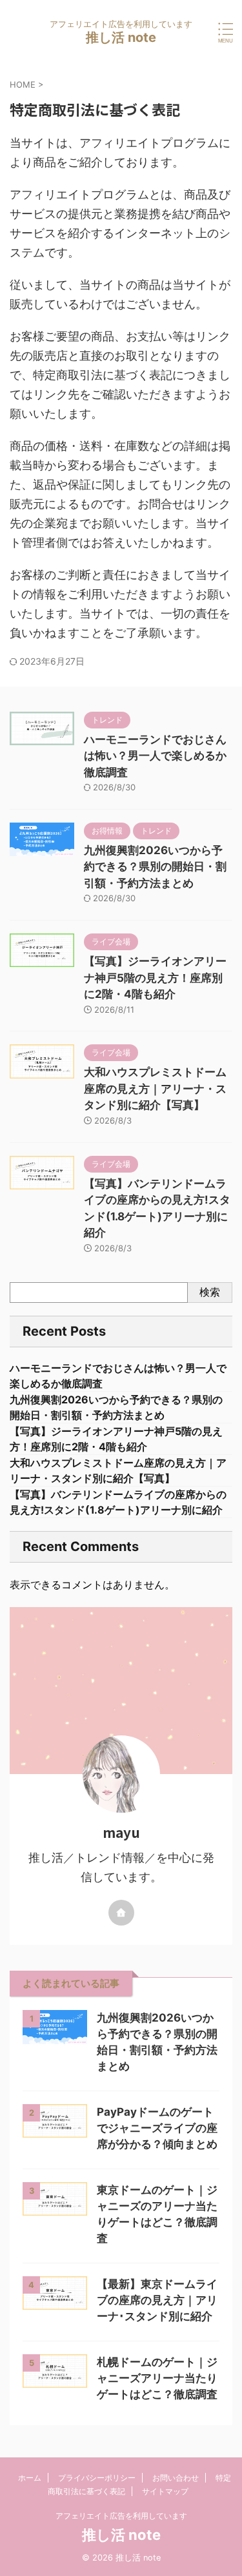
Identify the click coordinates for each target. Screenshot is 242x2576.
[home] (121, 1913)
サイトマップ (165, 2491)
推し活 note (121, 37)
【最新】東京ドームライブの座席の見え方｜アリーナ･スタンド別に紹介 (157, 2300)
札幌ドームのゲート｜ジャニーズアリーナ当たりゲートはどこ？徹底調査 (157, 2378)
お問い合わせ (176, 2478)
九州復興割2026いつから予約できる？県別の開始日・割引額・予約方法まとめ (155, 867)
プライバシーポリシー (97, 2478)
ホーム (30, 2478)
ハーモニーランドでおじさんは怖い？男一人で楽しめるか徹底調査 (155, 756)
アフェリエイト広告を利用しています (121, 2516)
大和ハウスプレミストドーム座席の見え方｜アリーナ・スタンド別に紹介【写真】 (155, 1088)
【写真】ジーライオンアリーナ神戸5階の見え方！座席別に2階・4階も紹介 (155, 978)
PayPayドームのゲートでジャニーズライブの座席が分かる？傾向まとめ (157, 2128)
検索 (210, 1292)
